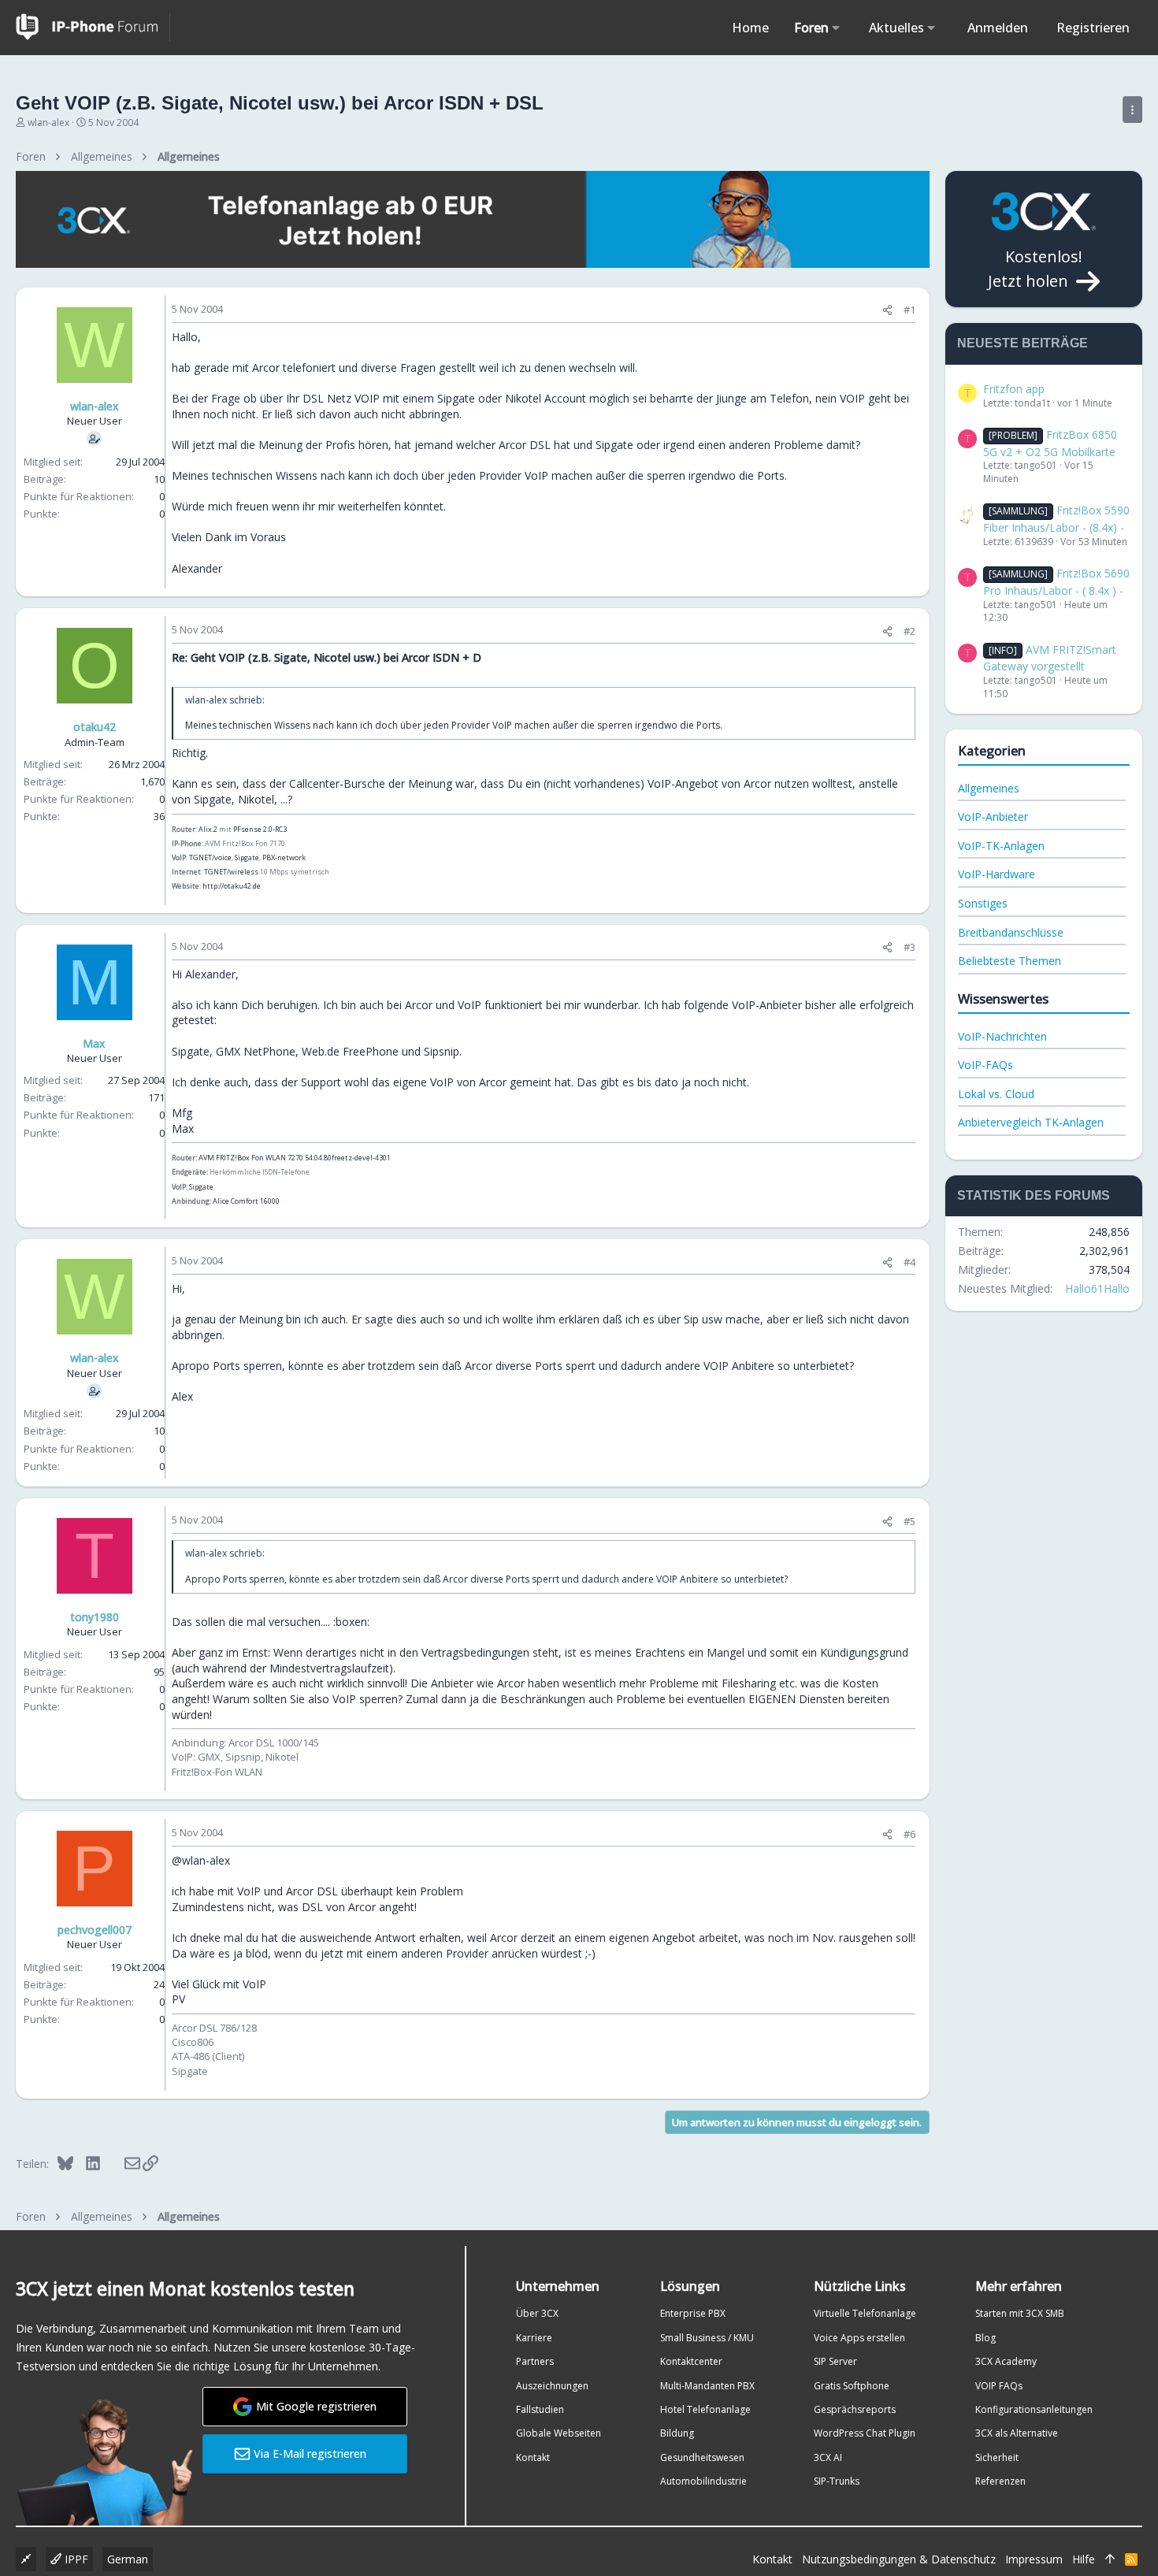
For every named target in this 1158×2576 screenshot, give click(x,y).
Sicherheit (997, 2457)
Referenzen (1000, 2481)
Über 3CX (537, 2313)
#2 (909, 631)
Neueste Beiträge (1023, 343)
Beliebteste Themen (1010, 961)
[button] (836, 28)
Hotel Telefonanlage (705, 2409)
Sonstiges (983, 903)
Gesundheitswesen (702, 2457)
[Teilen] (887, 310)
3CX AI (828, 2457)
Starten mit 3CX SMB (1020, 2313)
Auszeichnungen (552, 2386)
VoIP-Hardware (997, 874)
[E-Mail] (122, 2163)
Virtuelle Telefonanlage (865, 2313)
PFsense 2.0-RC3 (260, 829)
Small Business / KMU (707, 2338)
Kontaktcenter (691, 2361)
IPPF (75, 2559)
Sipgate (247, 857)
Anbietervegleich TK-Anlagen (1031, 1122)
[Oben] (1110, 2559)
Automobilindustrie (703, 2481)
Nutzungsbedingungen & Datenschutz (899, 2559)
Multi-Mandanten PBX (707, 2386)
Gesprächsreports (855, 2409)
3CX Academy (1006, 2361)
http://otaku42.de (232, 886)
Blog (985, 2338)
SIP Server (835, 2361)
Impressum (1034, 2559)
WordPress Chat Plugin (865, 2433)
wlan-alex (48, 122)
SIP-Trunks (837, 2481)
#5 (909, 1521)
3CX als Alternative (1017, 2433)
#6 (909, 1834)
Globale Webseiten (559, 2433)
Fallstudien (540, 2409)
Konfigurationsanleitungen (1034, 2409)
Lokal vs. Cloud (996, 1094)
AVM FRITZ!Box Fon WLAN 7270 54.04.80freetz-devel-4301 (295, 1158)
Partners (535, 2361)
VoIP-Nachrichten (1002, 1036)
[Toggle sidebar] (1132, 109)
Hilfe (1084, 2559)
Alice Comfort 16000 (246, 1201)
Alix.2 (208, 829)
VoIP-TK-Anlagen (1001, 846)
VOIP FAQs (999, 2386)
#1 (909, 310)
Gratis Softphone (852, 2386)
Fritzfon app (1014, 389)
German (128, 2559)
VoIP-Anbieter (993, 817)
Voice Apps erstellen (859, 2338)
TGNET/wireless (231, 872)
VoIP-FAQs (985, 1065)
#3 (909, 947)
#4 (909, 1262)
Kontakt (533, 2457)
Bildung (677, 2433)
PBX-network (284, 857)
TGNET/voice (210, 857)
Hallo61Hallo (1097, 1288)
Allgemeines (989, 788)
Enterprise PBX (693, 2313)
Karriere (534, 2338)
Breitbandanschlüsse (1011, 932)
